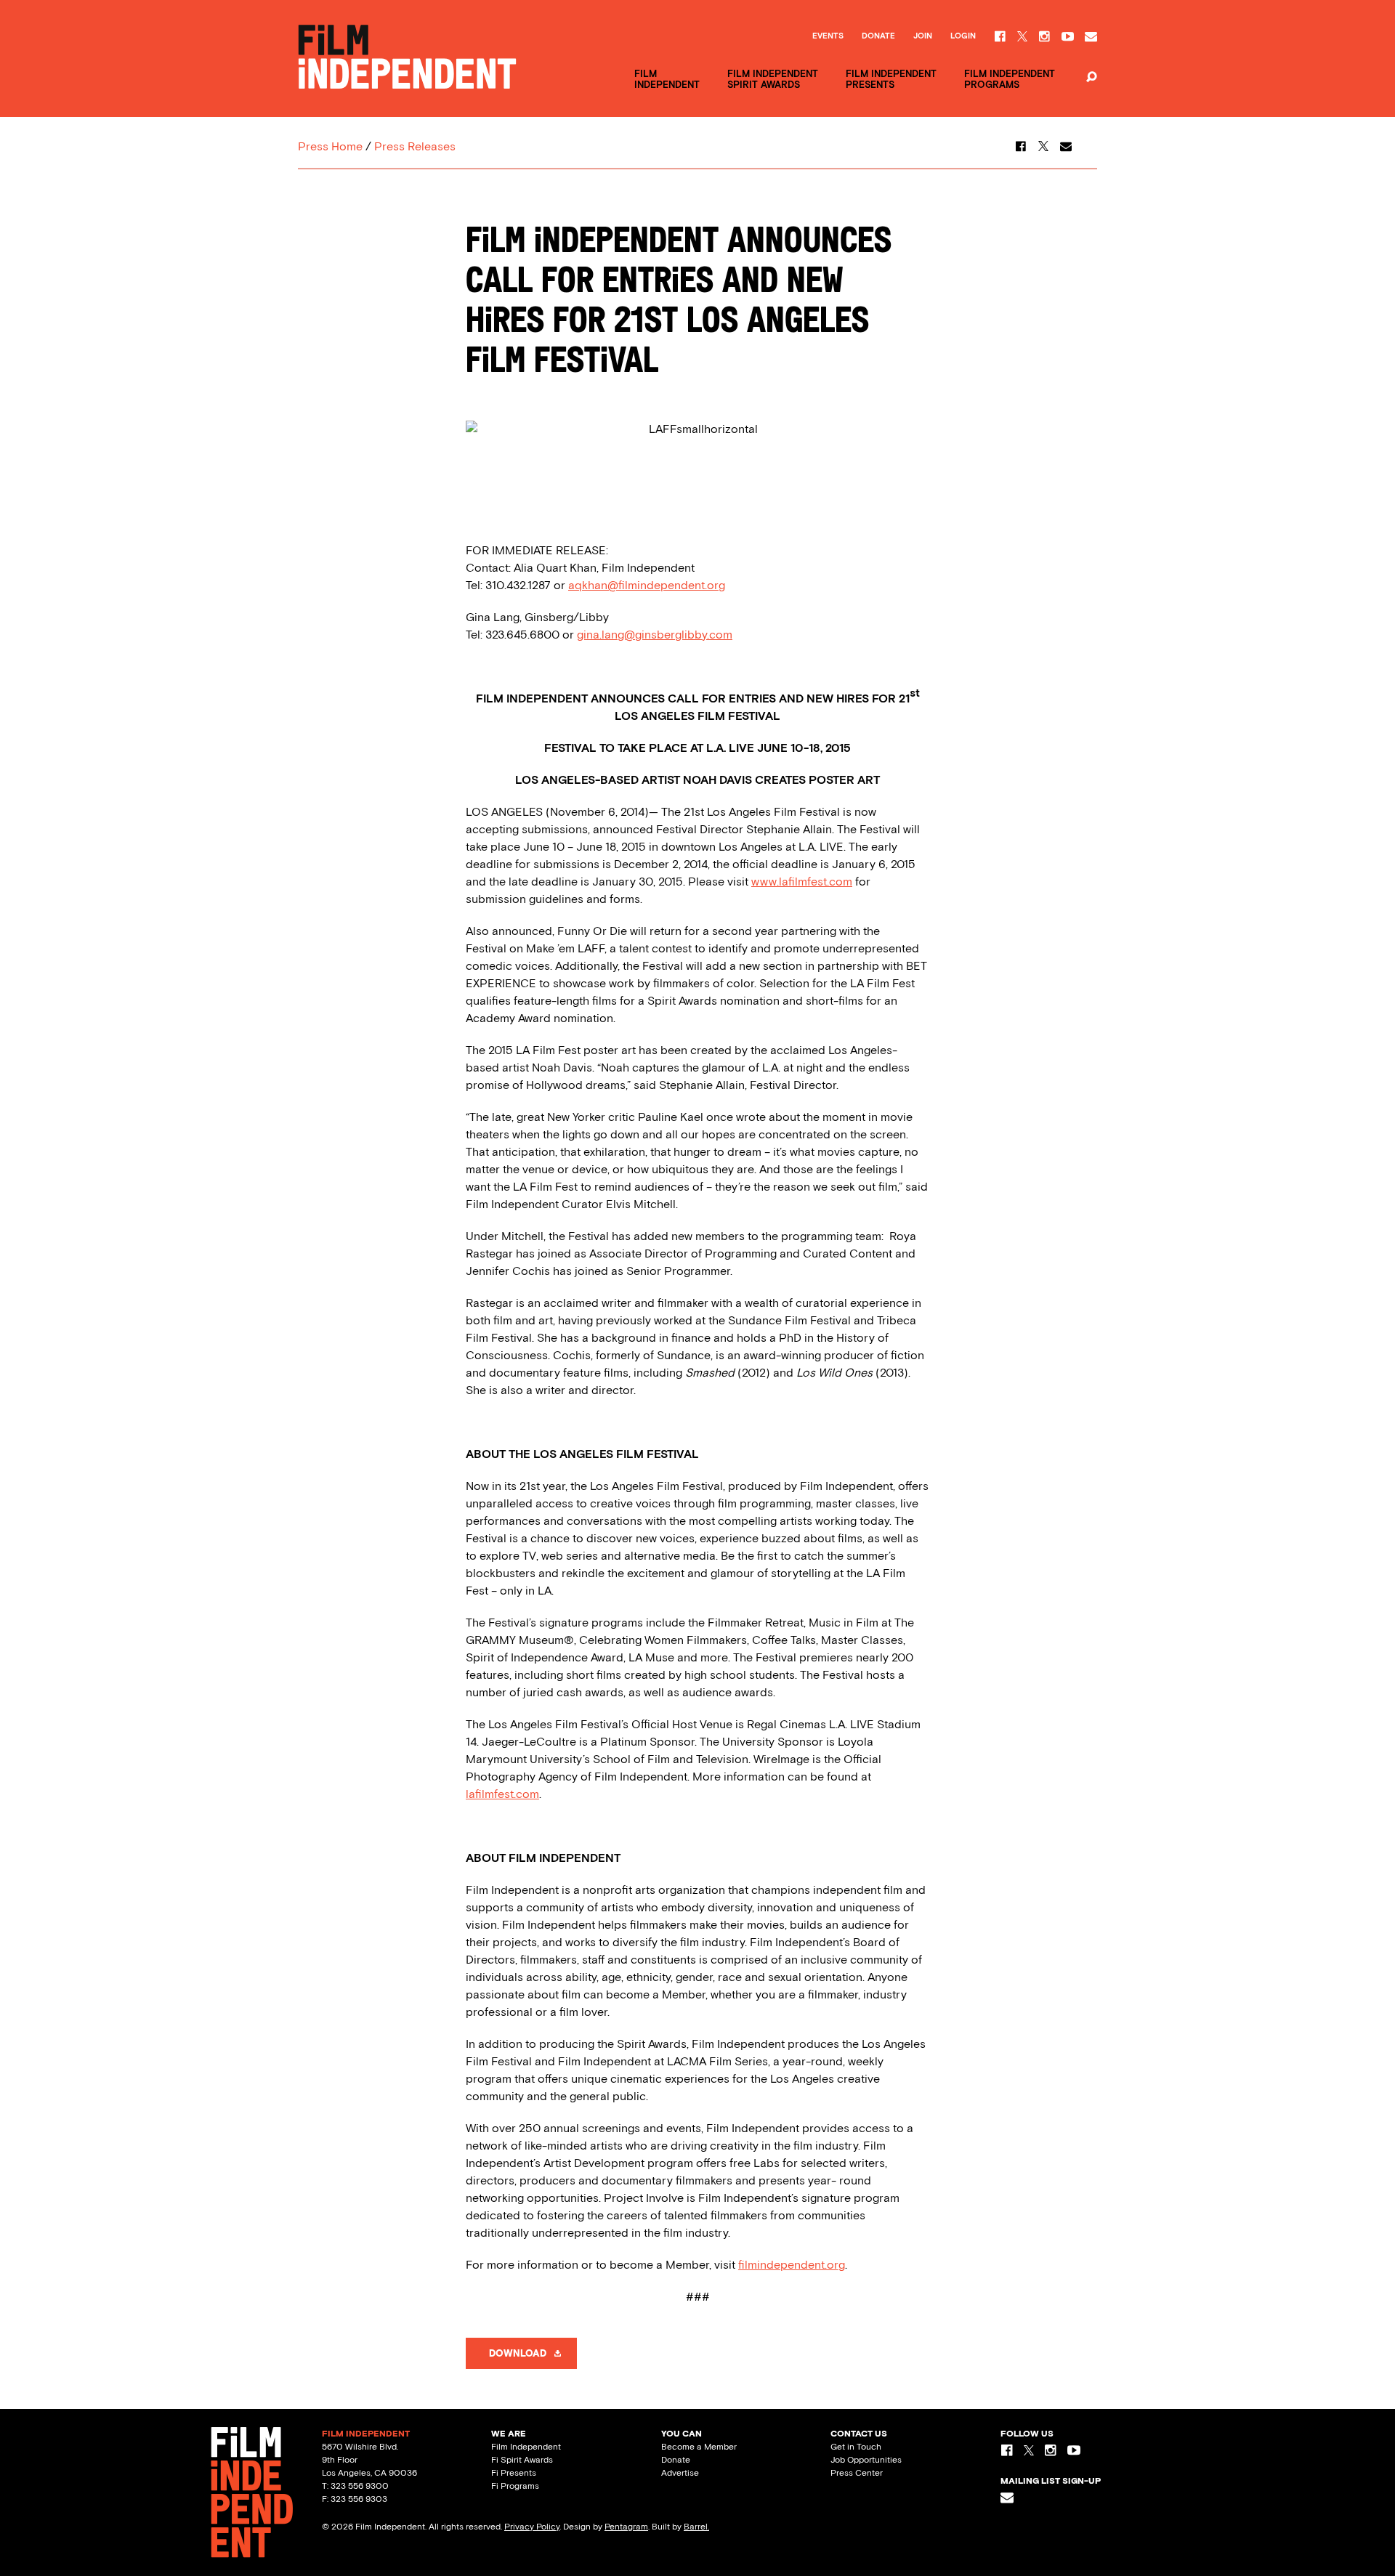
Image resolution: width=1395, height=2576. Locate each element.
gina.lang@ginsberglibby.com (655, 635)
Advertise (680, 2473)
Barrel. (696, 2527)
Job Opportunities (866, 2460)
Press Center (857, 2473)
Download (518, 2353)
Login (963, 36)
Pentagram (626, 2527)
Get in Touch (856, 2447)
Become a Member (699, 2447)
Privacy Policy (532, 2527)
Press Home (330, 146)
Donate (878, 36)
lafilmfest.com (502, 1794)
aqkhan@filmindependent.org (647, 585)
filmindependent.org (792, 2265)
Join (923, 36)
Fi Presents (514, 2473)
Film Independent (526, 2447)
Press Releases (415, 146)
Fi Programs (515, 2486)
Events (828, 36)
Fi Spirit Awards (522, 2460)
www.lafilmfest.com (802, 882)
